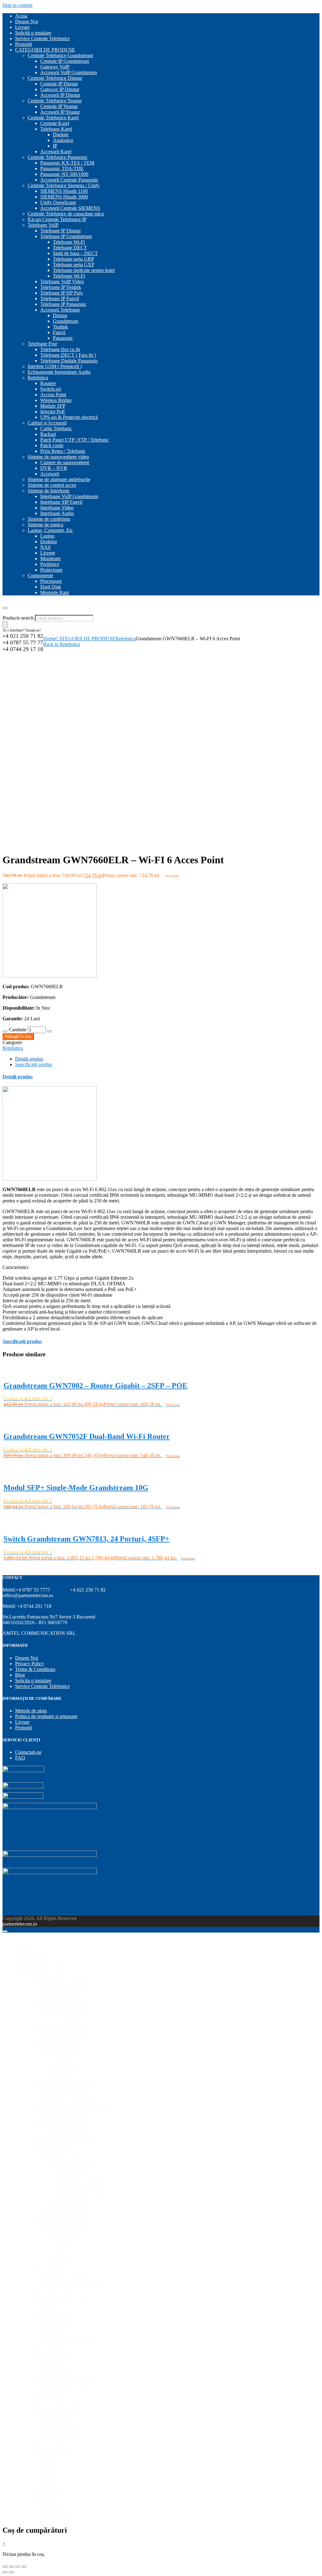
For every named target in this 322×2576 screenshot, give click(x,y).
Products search (19, 618)
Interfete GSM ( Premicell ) (55, 366)
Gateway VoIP (55, 67)
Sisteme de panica (45, 525)
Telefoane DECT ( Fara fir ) (68, 355)
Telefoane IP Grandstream (66, 236)
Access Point (53, 395)
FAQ (20, 1758)
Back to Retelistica (62, 644)
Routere (48, 383)
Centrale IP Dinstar (59, 84)
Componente (40, 575)
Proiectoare (51, 570)
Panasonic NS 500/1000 (64, 174)
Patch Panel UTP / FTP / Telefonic (75, 440)
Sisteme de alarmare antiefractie (59, 479)
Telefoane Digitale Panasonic (69, 361)
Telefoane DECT (70, 248)
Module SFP (53, 406)
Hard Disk (51, 587)
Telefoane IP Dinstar (61, 231)
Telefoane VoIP (43, 225)
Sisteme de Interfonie (49, 491)
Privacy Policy (30, 1664)
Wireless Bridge (56, 400)
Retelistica (38, 378)
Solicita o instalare (33, 1681)
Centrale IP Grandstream (65, 61)
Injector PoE (53, 412)
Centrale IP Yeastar (59, 106)
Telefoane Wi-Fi (69, 242)
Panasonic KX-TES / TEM (67, 163)
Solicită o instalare (33, 33)
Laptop (47, 536)
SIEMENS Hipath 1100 (64, 191)
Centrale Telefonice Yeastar (55, 101)
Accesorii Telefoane (60, 310)
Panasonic (63, 338)
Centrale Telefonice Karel (53, 118)
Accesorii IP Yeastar (60, 112)
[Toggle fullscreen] (18, 2567)
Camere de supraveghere (65, 462)
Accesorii (50, 474)
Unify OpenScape (58, 202)
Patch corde (52, 445)
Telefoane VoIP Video (62, 282)
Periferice (50, 564)
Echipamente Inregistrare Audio (59, 372)
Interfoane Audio (57, 513)
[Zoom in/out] (24, 2567)
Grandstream (66, 321)
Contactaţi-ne (28, 1752)
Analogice (63, 140)
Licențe (48, 553)
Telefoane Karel (56, 129)
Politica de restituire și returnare (46, 1716)
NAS (45, 547)
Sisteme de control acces (52, 485)
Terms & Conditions (35, 1669)
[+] (49, 1031)
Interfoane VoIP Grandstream (69, 496)
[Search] (5, 625)
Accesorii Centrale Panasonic (69, 180)
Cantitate (18, 1030)
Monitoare (50, 559)
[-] (5, 1031)
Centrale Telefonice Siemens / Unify (64, 185)
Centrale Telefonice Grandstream (60, 55)
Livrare (22, 27)
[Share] (11, 2567)
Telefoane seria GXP (74, 265)
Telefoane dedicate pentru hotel (84, 270)
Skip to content (17, 5)
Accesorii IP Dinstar (60, 95)
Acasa (21, 16)
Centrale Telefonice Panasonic (58, 157)
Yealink (60, 327)
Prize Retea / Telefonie (63, 451)
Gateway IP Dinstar (60, 89)
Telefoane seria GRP (73, 259)
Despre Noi (27, 22)
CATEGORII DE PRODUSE (45, 50)
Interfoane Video (57, 508)
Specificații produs (33, 1064)
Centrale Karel (55, 123)
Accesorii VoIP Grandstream (69, 72)
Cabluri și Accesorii (47, 423)
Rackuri (48, 434)
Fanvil (59, 332)
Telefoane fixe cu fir (60, 349)
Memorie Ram (55, 592)
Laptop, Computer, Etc (50, 530)
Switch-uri (51, 389)
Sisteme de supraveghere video (58, 457)
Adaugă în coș (18, 1036)
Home (49, 639)
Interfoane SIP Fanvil (61, 502)
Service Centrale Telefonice (42, 38)
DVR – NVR (54, 468)
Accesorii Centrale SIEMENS (70, 208)
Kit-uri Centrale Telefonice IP (57, 219)
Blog (20, 1675)
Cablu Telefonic (56, 428)
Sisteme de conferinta (49, 519)
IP (55, 146)
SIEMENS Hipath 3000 (64, 197)
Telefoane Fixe (42, 344)
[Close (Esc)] (5, 2567)
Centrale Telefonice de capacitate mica (66, 214)
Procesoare (51, 581)
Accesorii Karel (56, 152)
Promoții (24, 44)
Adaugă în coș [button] (19, 1412)
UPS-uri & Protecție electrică (69, 417)
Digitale (61, 135)
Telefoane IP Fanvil (60, 298)
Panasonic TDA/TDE (62, 168)
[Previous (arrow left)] (5, 2572)
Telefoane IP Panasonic (63, 304)
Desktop (49, 542)
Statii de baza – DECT (75, 253)
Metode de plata (31, 1711)
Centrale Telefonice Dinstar (55, 78)
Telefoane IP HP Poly (62, 293)
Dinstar (60, 315)
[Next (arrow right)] (11, 2572)
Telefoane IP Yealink (61, 287)
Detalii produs (29, 1059)
